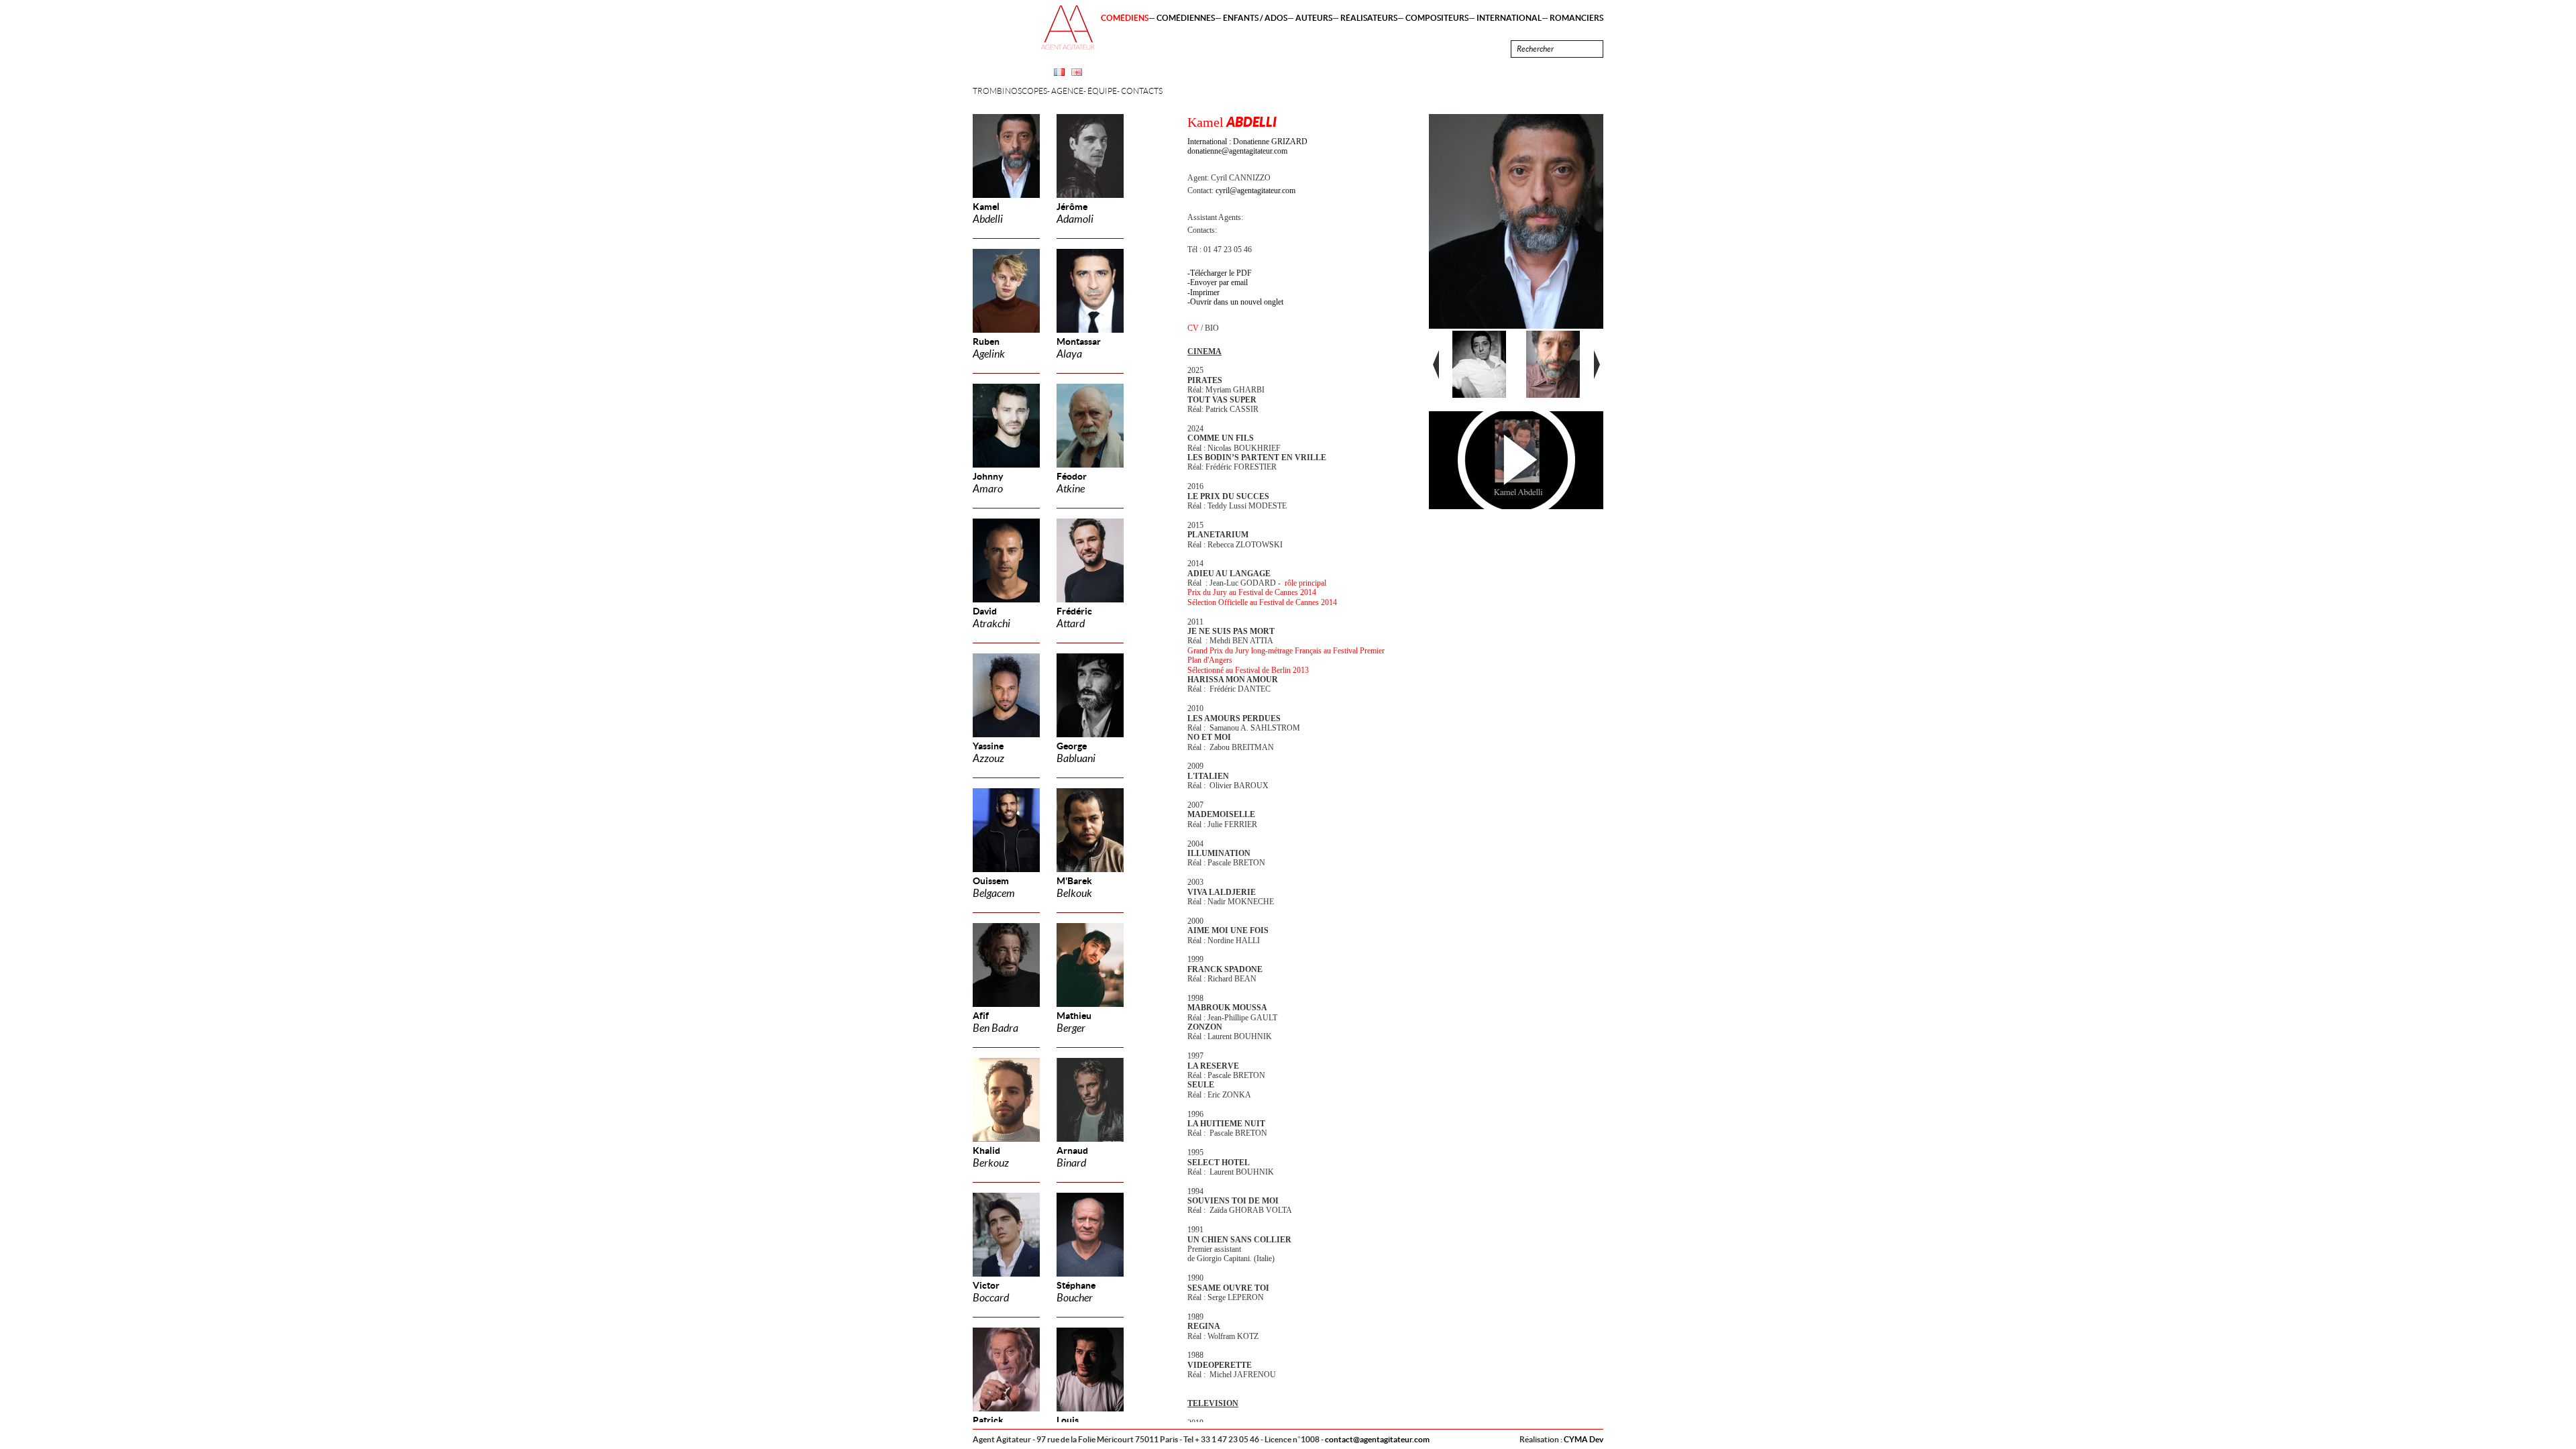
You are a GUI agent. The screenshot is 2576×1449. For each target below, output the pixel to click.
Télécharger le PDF (1221, 273)
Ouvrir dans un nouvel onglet (1237, 302)
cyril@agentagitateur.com (1255, 191)
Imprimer (1205, 292)
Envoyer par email (1219, 282)
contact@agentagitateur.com (1377, 1439)
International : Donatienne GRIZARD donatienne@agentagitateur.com (1247, 146)
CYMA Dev (1584, 1439)
